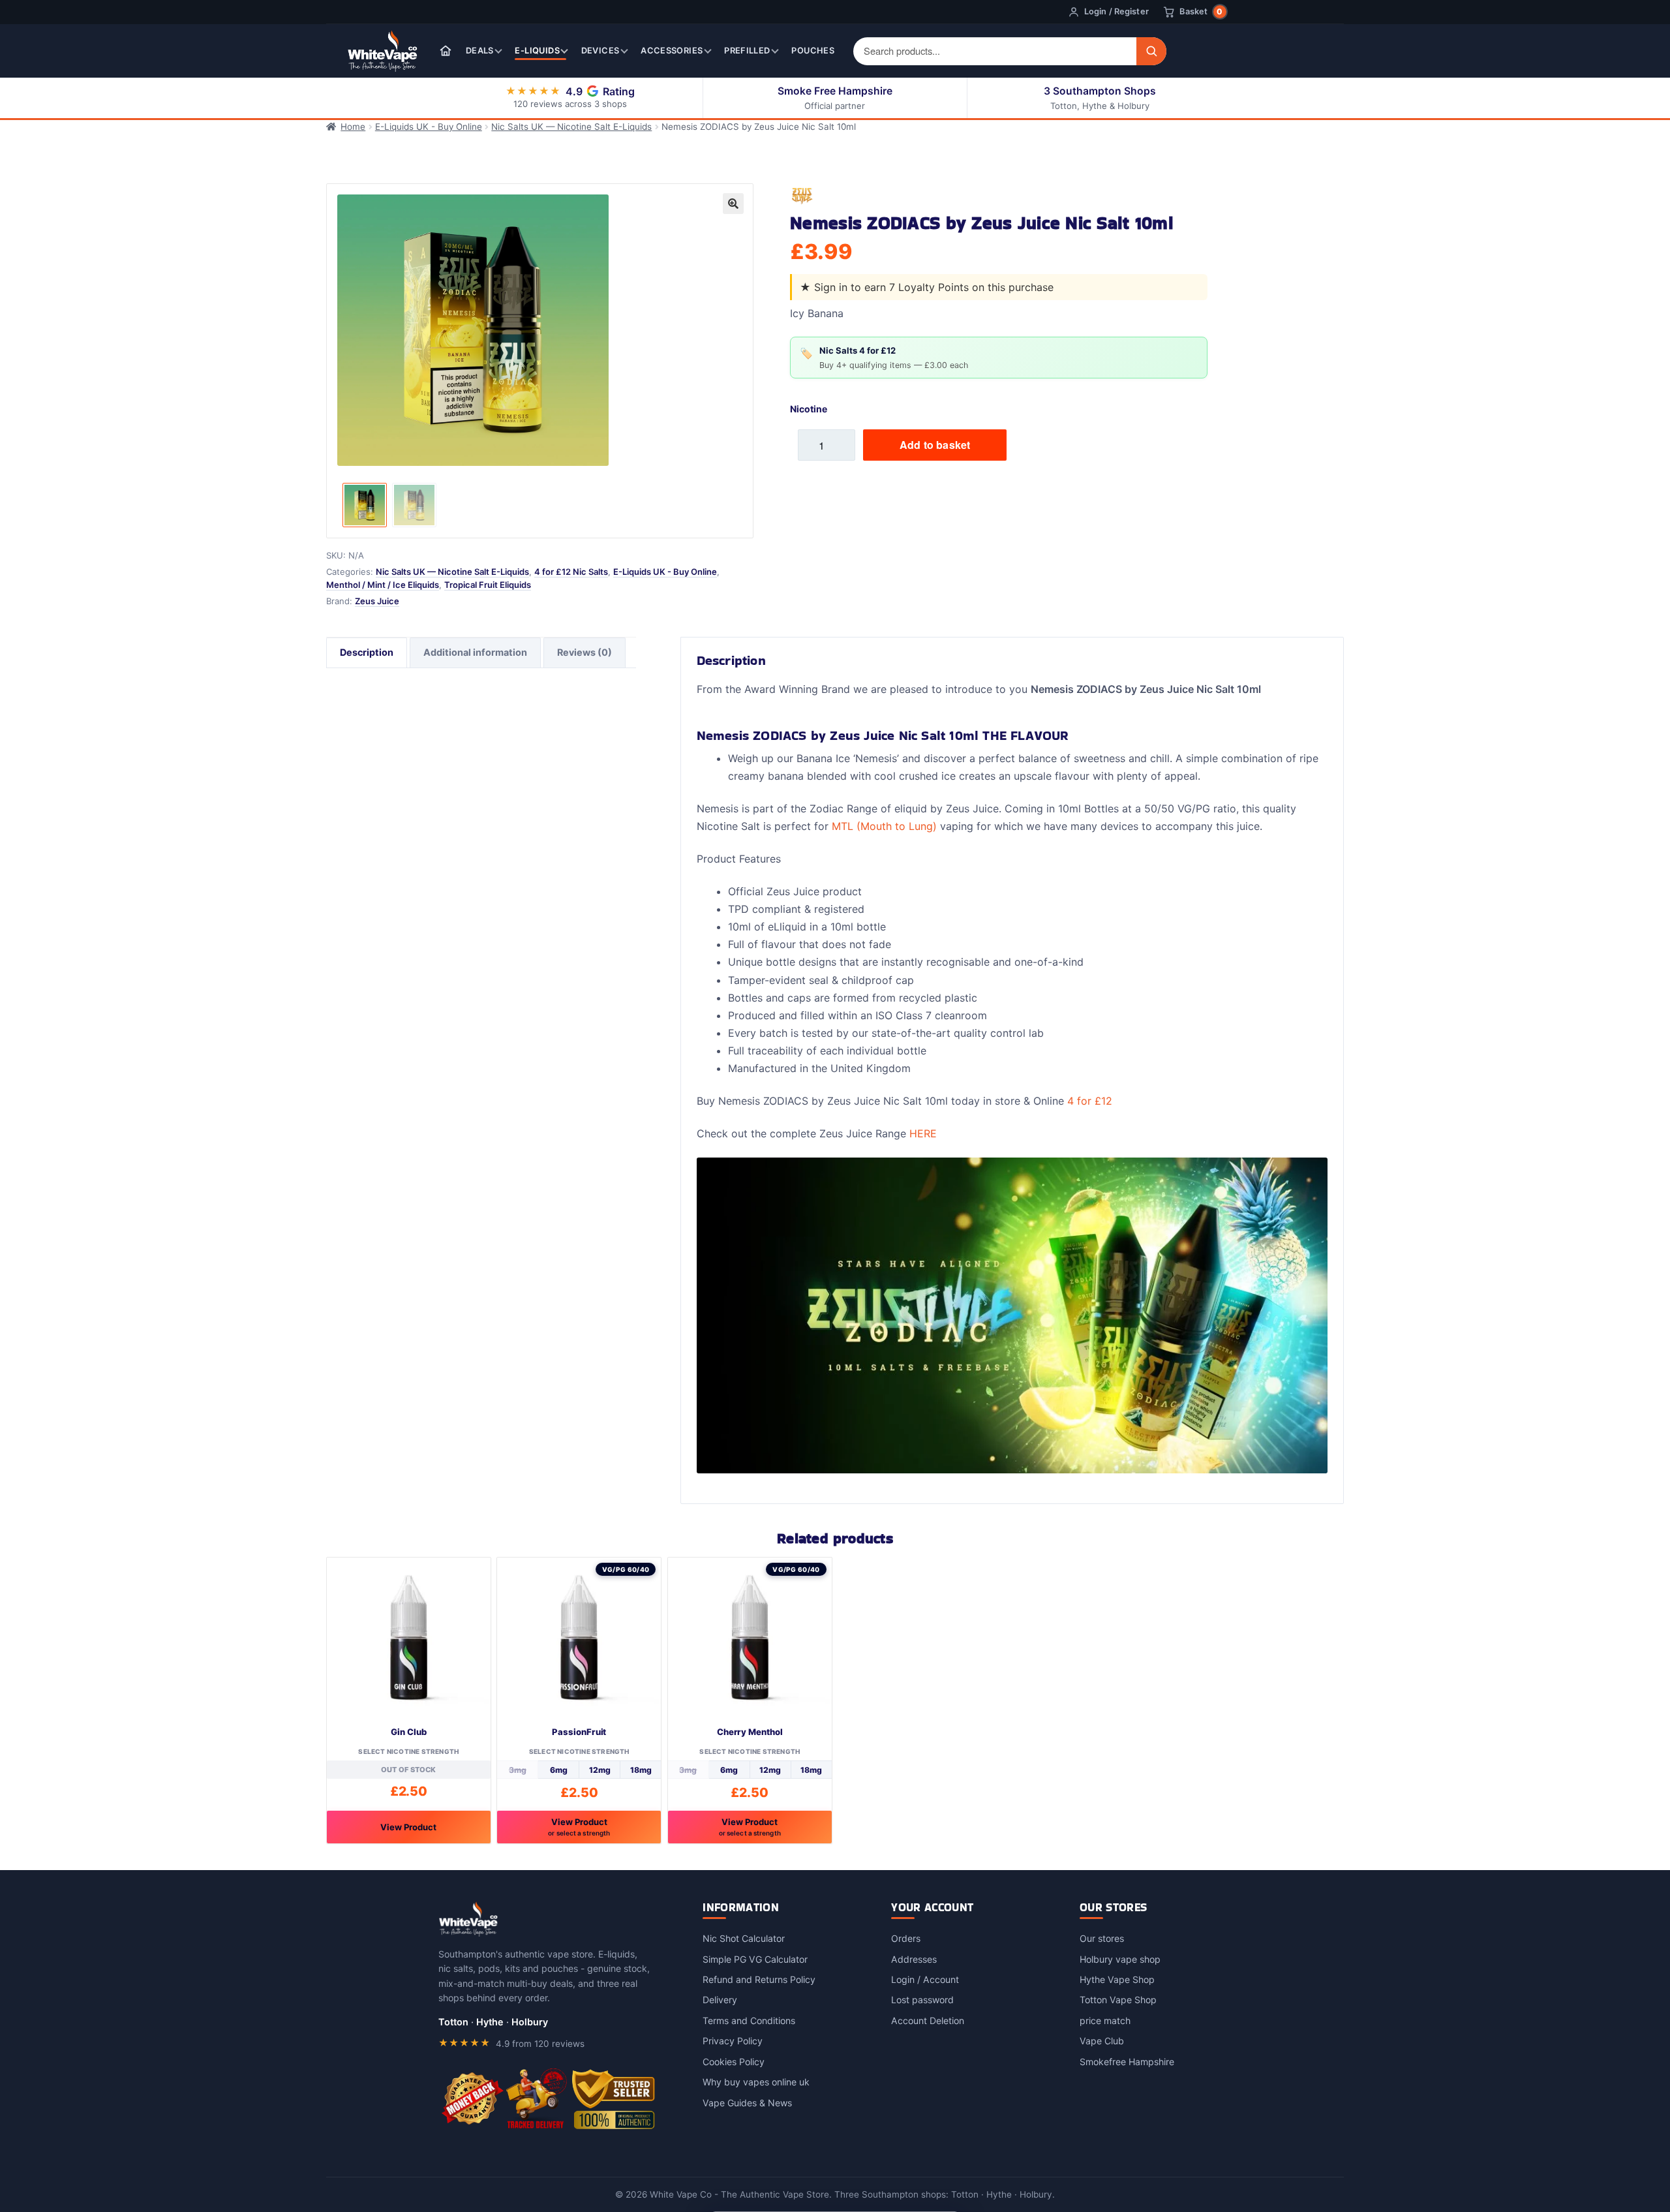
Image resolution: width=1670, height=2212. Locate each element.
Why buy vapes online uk (756, 2082)
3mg (518, 1770)
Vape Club (1102, 2041)
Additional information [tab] (475, 652)
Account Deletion (928, 2020)
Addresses (914, 1959)
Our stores (1102, 1938)
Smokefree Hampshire (1127, 2062)
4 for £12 (1090, 1101)
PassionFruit (579, 1732)
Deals (480, 51)
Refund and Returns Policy (759, 1979)
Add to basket (935, 445)
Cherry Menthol (750, 1732)
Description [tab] (367, 652)
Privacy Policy (733, 2041)
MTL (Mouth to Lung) (884, 826)
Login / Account (925, 1979)
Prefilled (747, 51)
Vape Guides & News (747, 2103)
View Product (408, 1827)
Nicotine (809, 409)
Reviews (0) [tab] (584, 652)
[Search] (1151, 51)
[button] (733, 204)
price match (1105, 2020)
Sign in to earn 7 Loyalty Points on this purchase (934, 287)
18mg (641, 1770)
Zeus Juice (377, 601)
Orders (906, 1938)
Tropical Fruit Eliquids (488, 585)
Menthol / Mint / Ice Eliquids (383, 585)
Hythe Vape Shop (1117, 1979)
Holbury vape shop (1120, 1959)
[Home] (446, 51)
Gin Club (408, 1732)
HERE (923, 1133)
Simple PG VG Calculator (755, 1959)
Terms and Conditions (749, 2020)
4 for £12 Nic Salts (571, 572)
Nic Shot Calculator (744, 1938)
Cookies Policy (734, 2062)
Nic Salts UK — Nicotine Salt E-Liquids (571, 127)
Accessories (672, 51)
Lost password (922, 2000)
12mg (600, 1770)
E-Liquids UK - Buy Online (429, 127)
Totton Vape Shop (1118, 2000)
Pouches (813, 51)
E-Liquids (537, 51)
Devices (600, 51)
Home (353, 127)
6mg (559, 1770)
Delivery (720, 2000)
